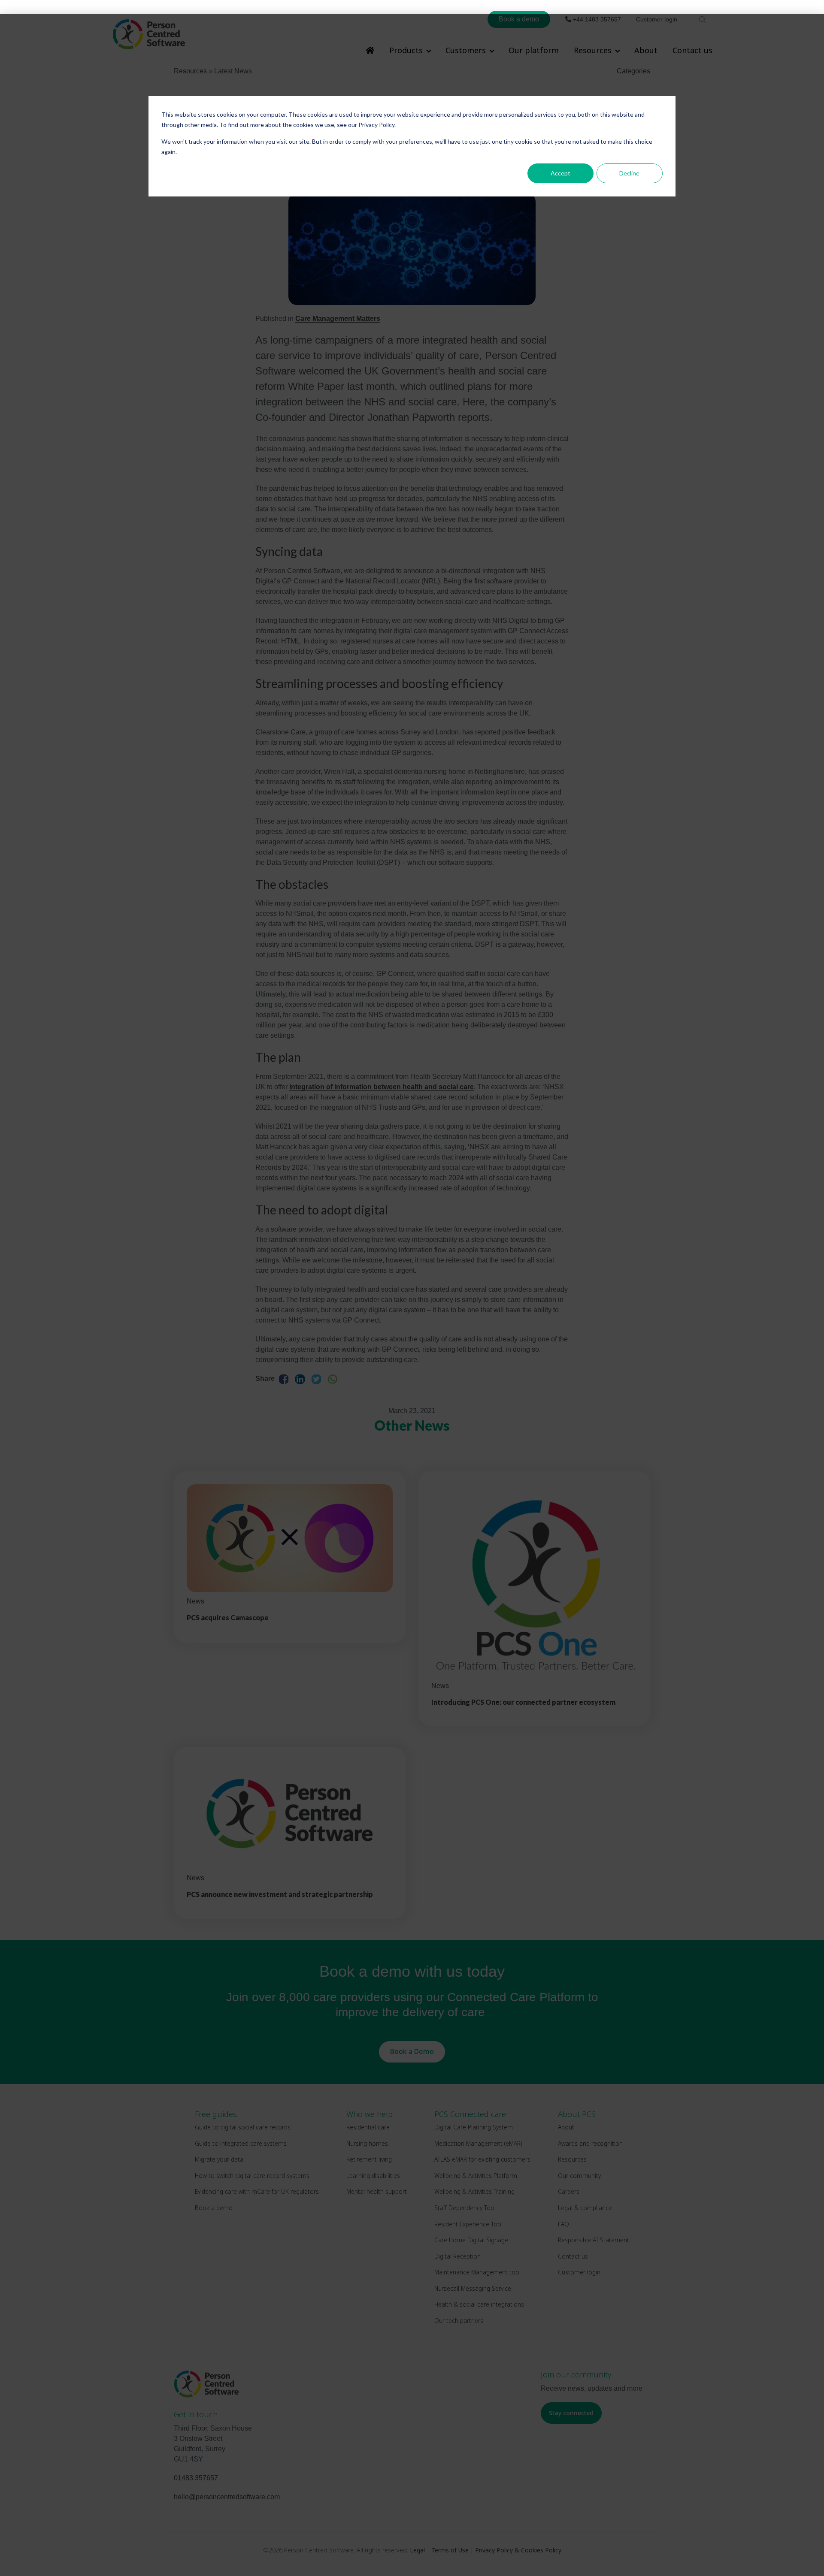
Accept (560, 173)
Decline (629, 173)
